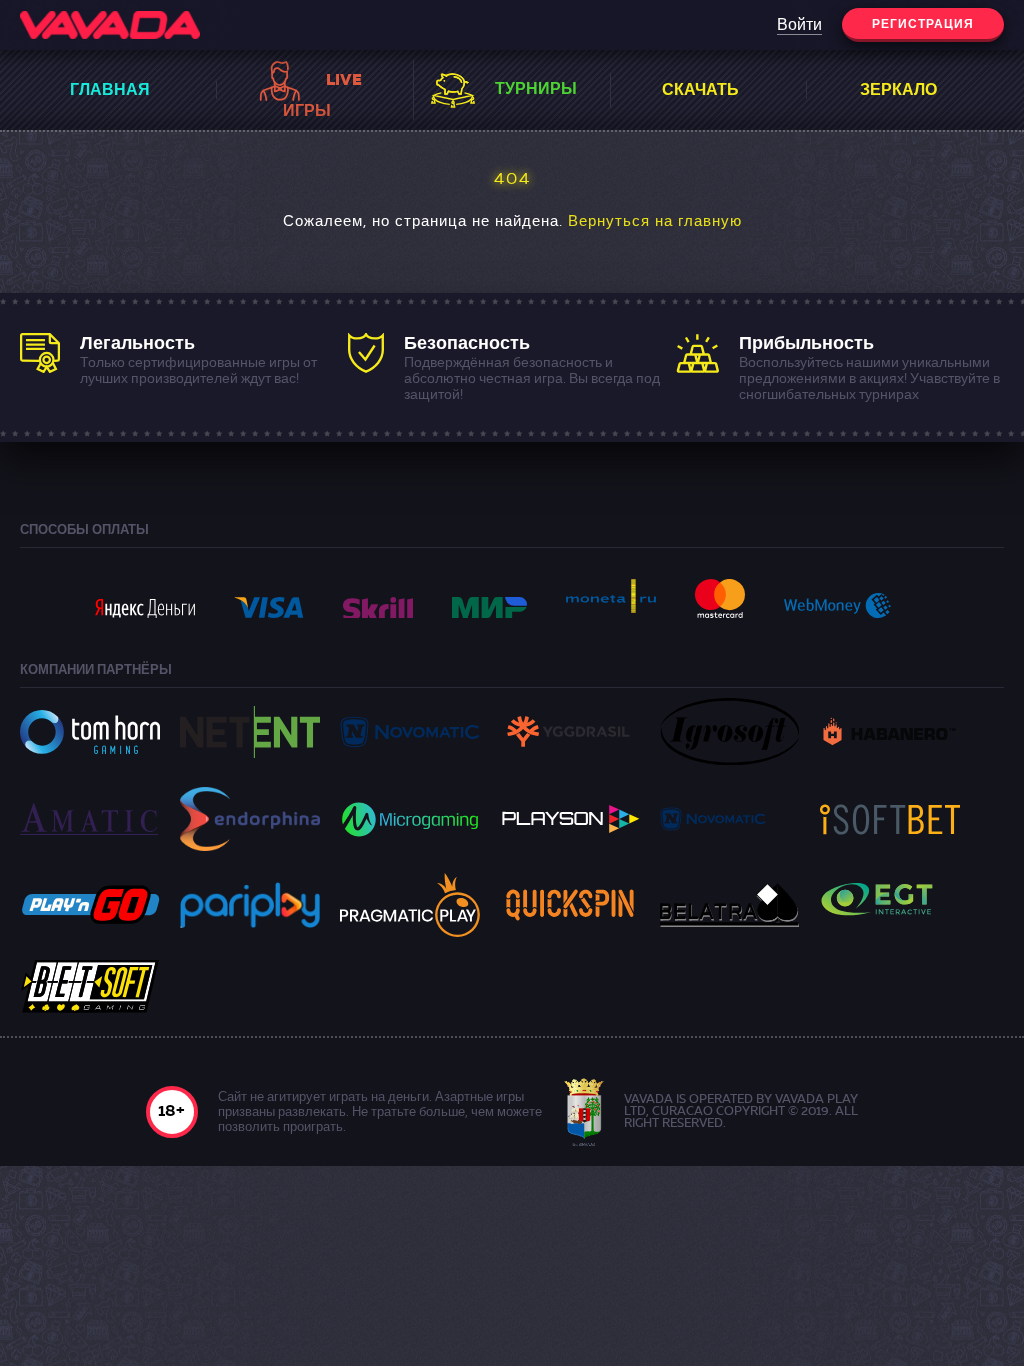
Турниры (536, 90)
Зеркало (898, 91)
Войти (799, 26)
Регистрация (923, 25)
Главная (110, 91)
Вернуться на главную (655, 222)
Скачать (700, 91)
